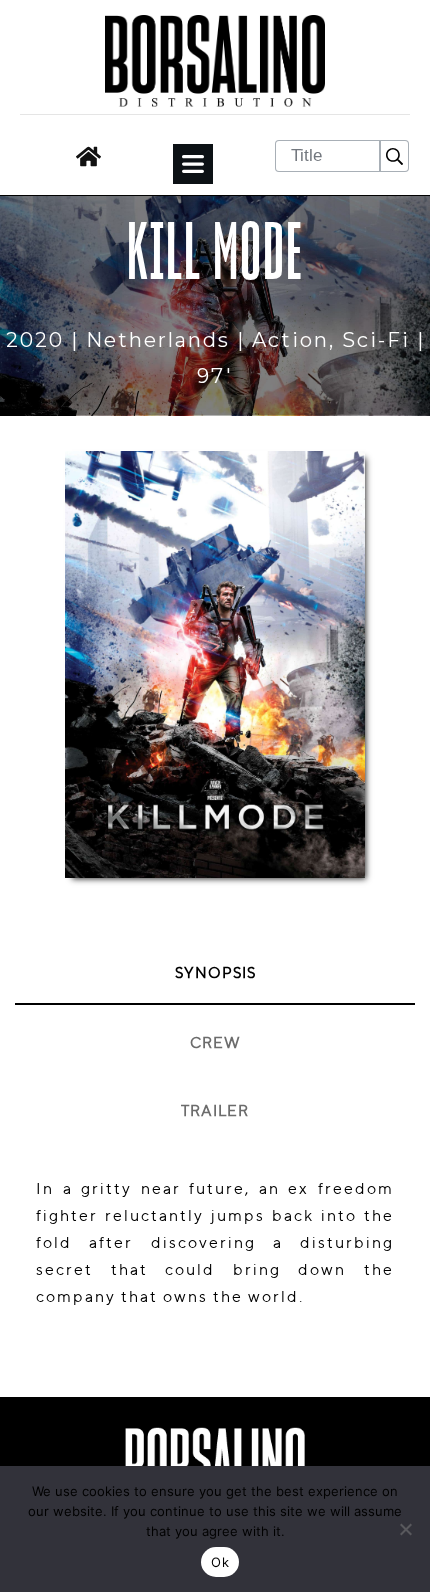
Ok (220, 1562)
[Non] (405, 1529)
